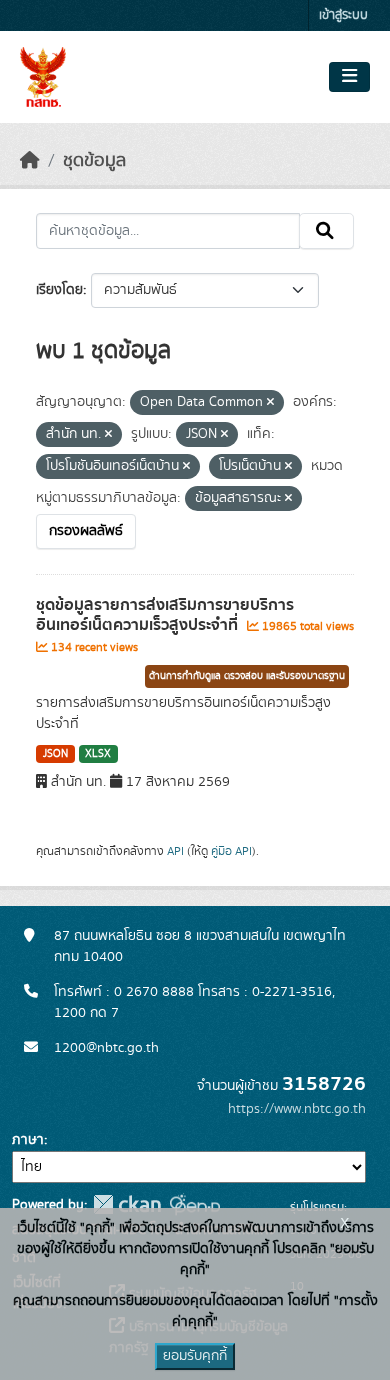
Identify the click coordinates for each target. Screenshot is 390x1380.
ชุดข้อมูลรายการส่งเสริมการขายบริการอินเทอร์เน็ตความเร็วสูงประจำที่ (165, 615)
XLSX (98, 754)
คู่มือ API (231, 851)
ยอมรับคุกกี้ (195, 1356)
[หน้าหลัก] (30, 161)
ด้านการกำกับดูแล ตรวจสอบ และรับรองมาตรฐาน (247, 676)
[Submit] (326, 231)
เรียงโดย (59, 290)
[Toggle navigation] (349, 77)
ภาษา (28, 1140)
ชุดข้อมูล (94, 161)
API (175, 851)
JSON (55, 754)
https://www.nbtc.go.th (297, 1109)
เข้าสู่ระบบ (343, 15)
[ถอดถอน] (270, 403)
